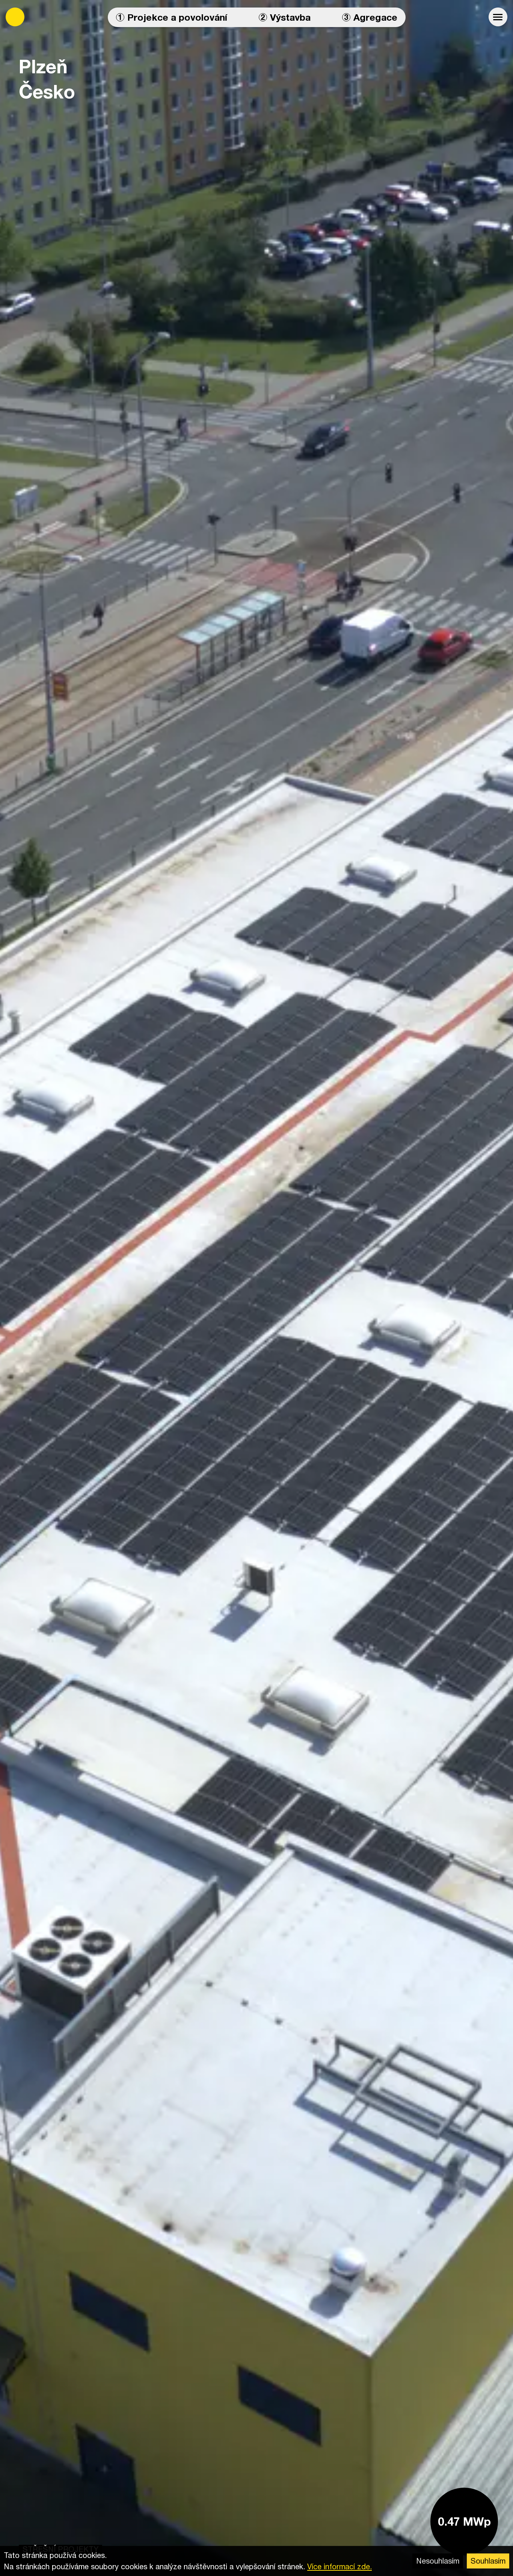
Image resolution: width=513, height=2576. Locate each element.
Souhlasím (488, 2561)
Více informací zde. (339, 2566)
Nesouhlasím (438, 2561)
